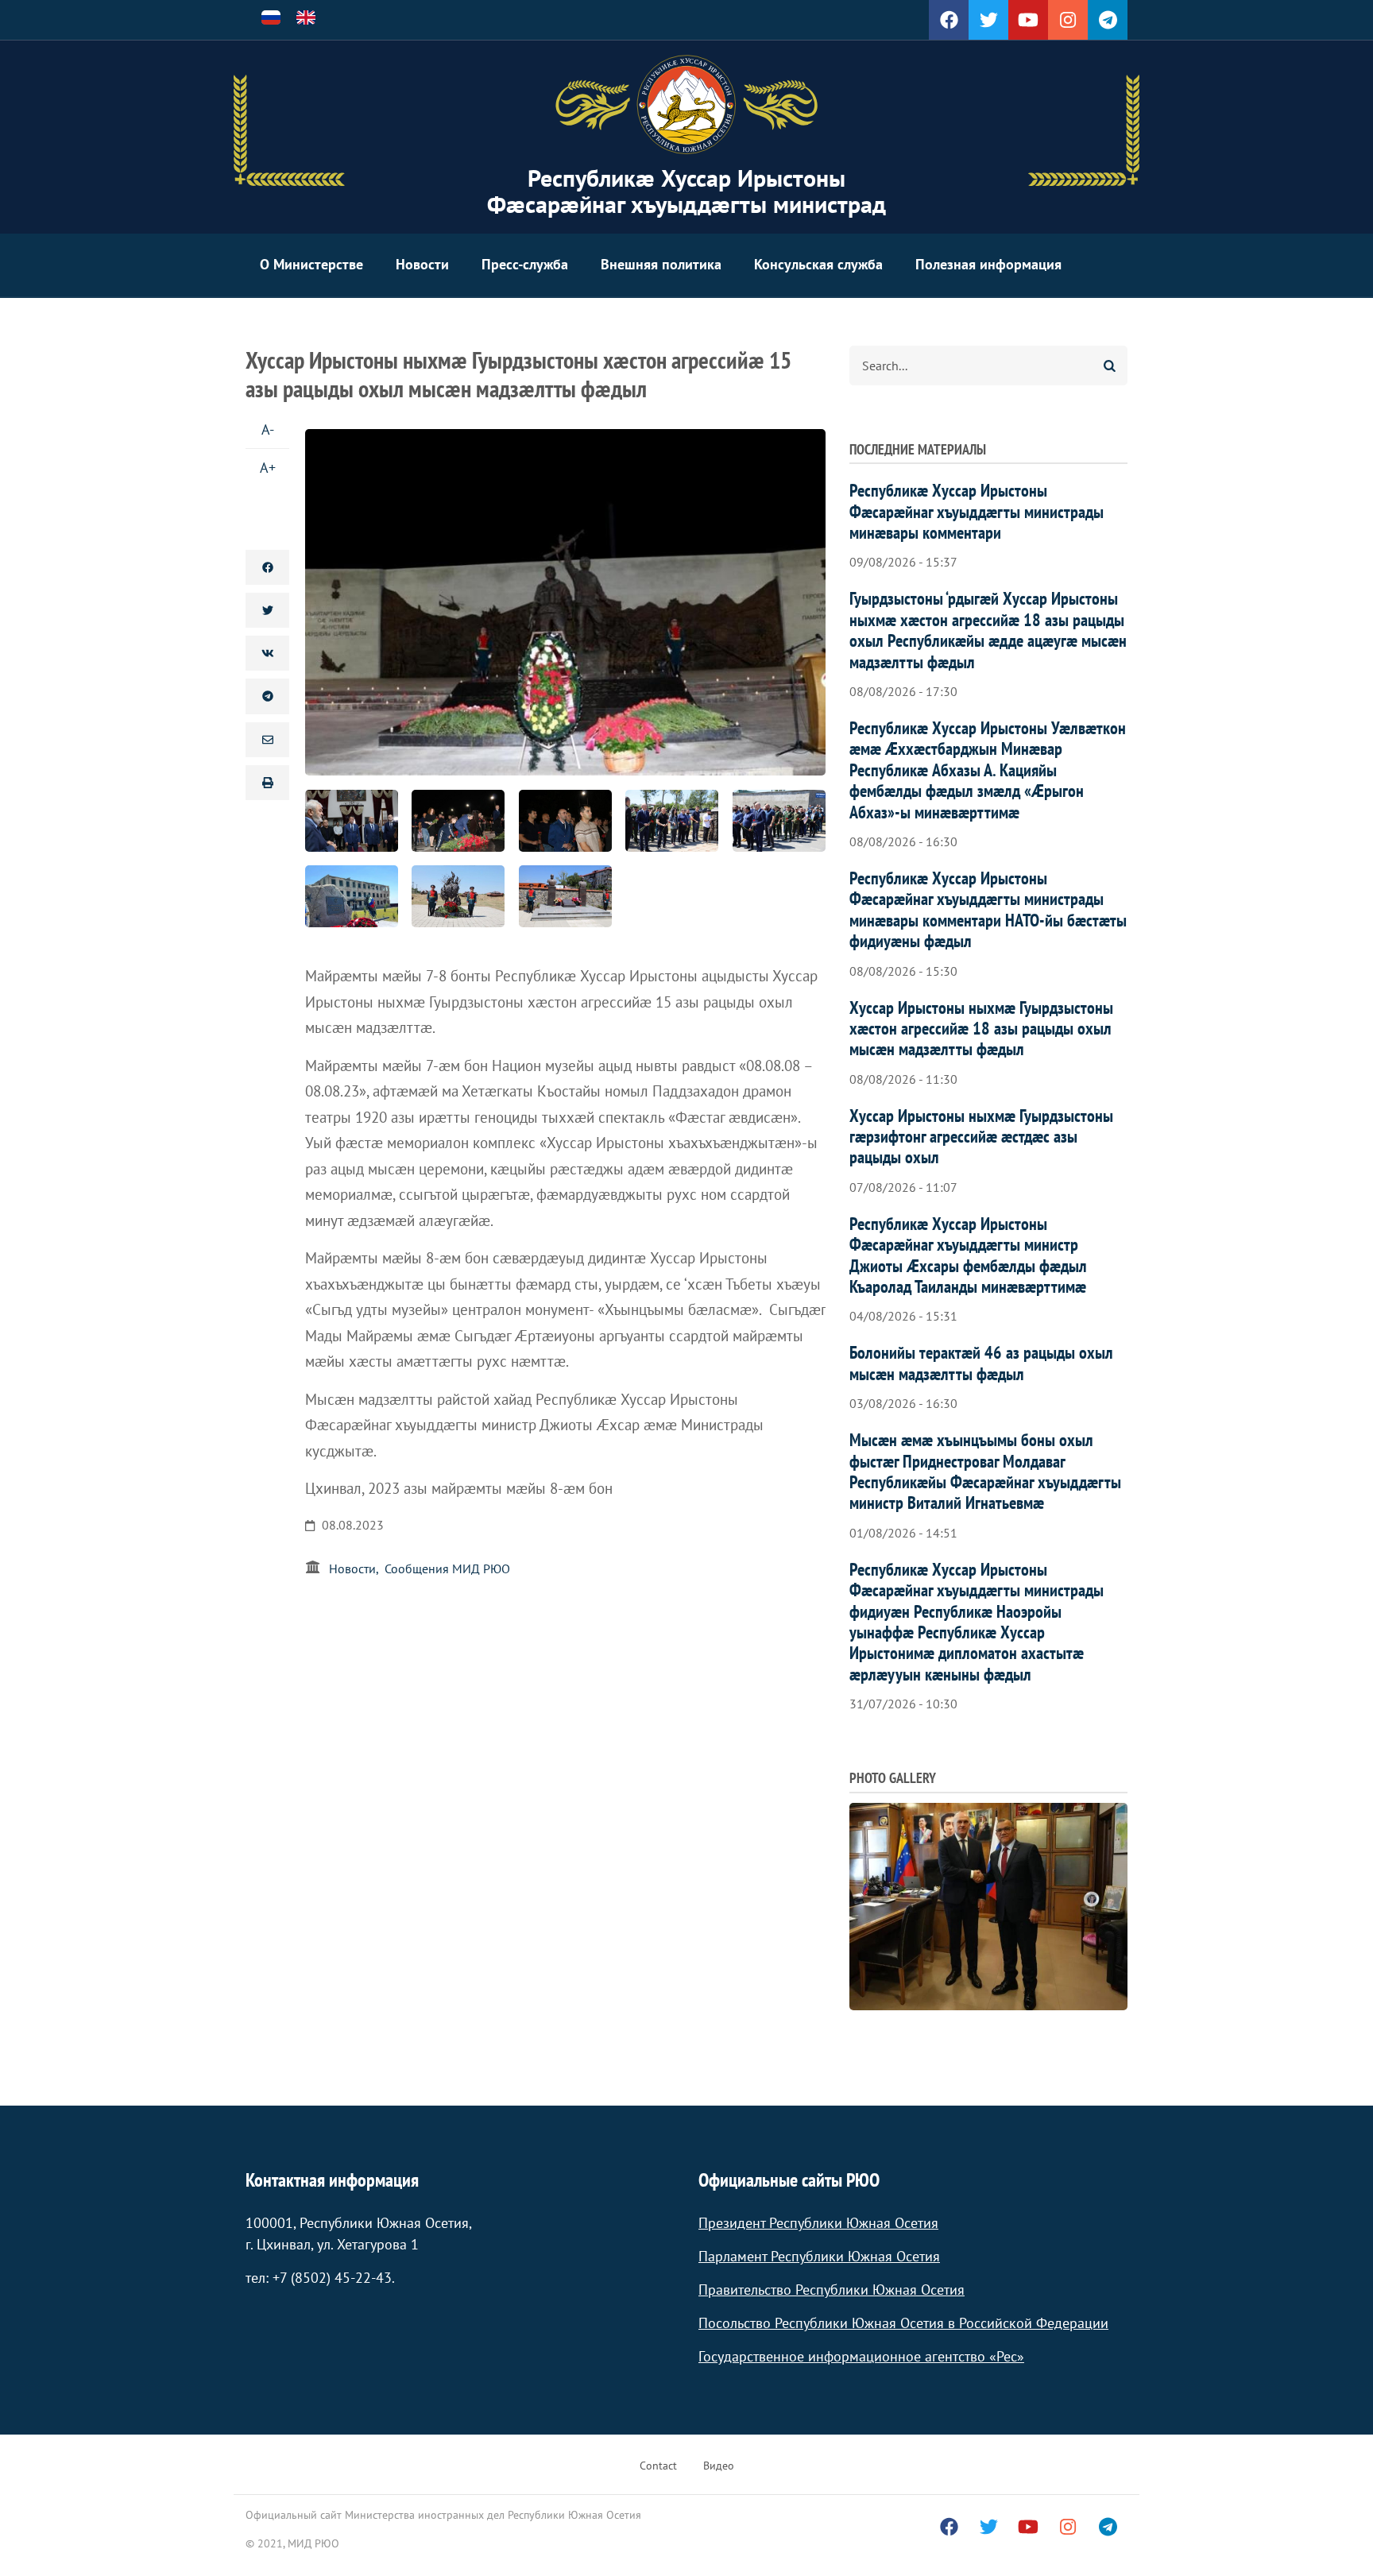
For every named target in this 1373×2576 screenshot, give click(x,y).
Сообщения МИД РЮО (447, 1568)
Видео (719, 2466)
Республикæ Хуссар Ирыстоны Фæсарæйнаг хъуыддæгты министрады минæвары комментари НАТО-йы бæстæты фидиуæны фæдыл (988, 909)
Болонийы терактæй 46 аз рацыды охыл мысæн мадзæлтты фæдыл (981, 1363)
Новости (422, 264)
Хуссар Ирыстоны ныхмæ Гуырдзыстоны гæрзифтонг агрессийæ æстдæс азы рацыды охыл (981, 1137)
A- (268, 429)
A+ (268, 468)
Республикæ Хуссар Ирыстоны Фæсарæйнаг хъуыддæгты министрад (686, 191)
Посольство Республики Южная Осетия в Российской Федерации (903, 2323)
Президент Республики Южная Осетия (818, 2223)
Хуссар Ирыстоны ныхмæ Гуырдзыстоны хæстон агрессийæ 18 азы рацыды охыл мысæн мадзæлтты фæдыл (981, 1029)
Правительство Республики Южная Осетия (832, 2290)
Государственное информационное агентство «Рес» (861, 2356)
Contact (658, 2466)
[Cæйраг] (686, 105)
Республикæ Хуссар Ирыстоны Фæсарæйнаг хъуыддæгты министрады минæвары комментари (977, 511)
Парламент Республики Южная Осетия (819, 2256)
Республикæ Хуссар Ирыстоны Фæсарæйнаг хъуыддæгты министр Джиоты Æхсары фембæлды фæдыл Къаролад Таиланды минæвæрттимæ (968, 1255)
